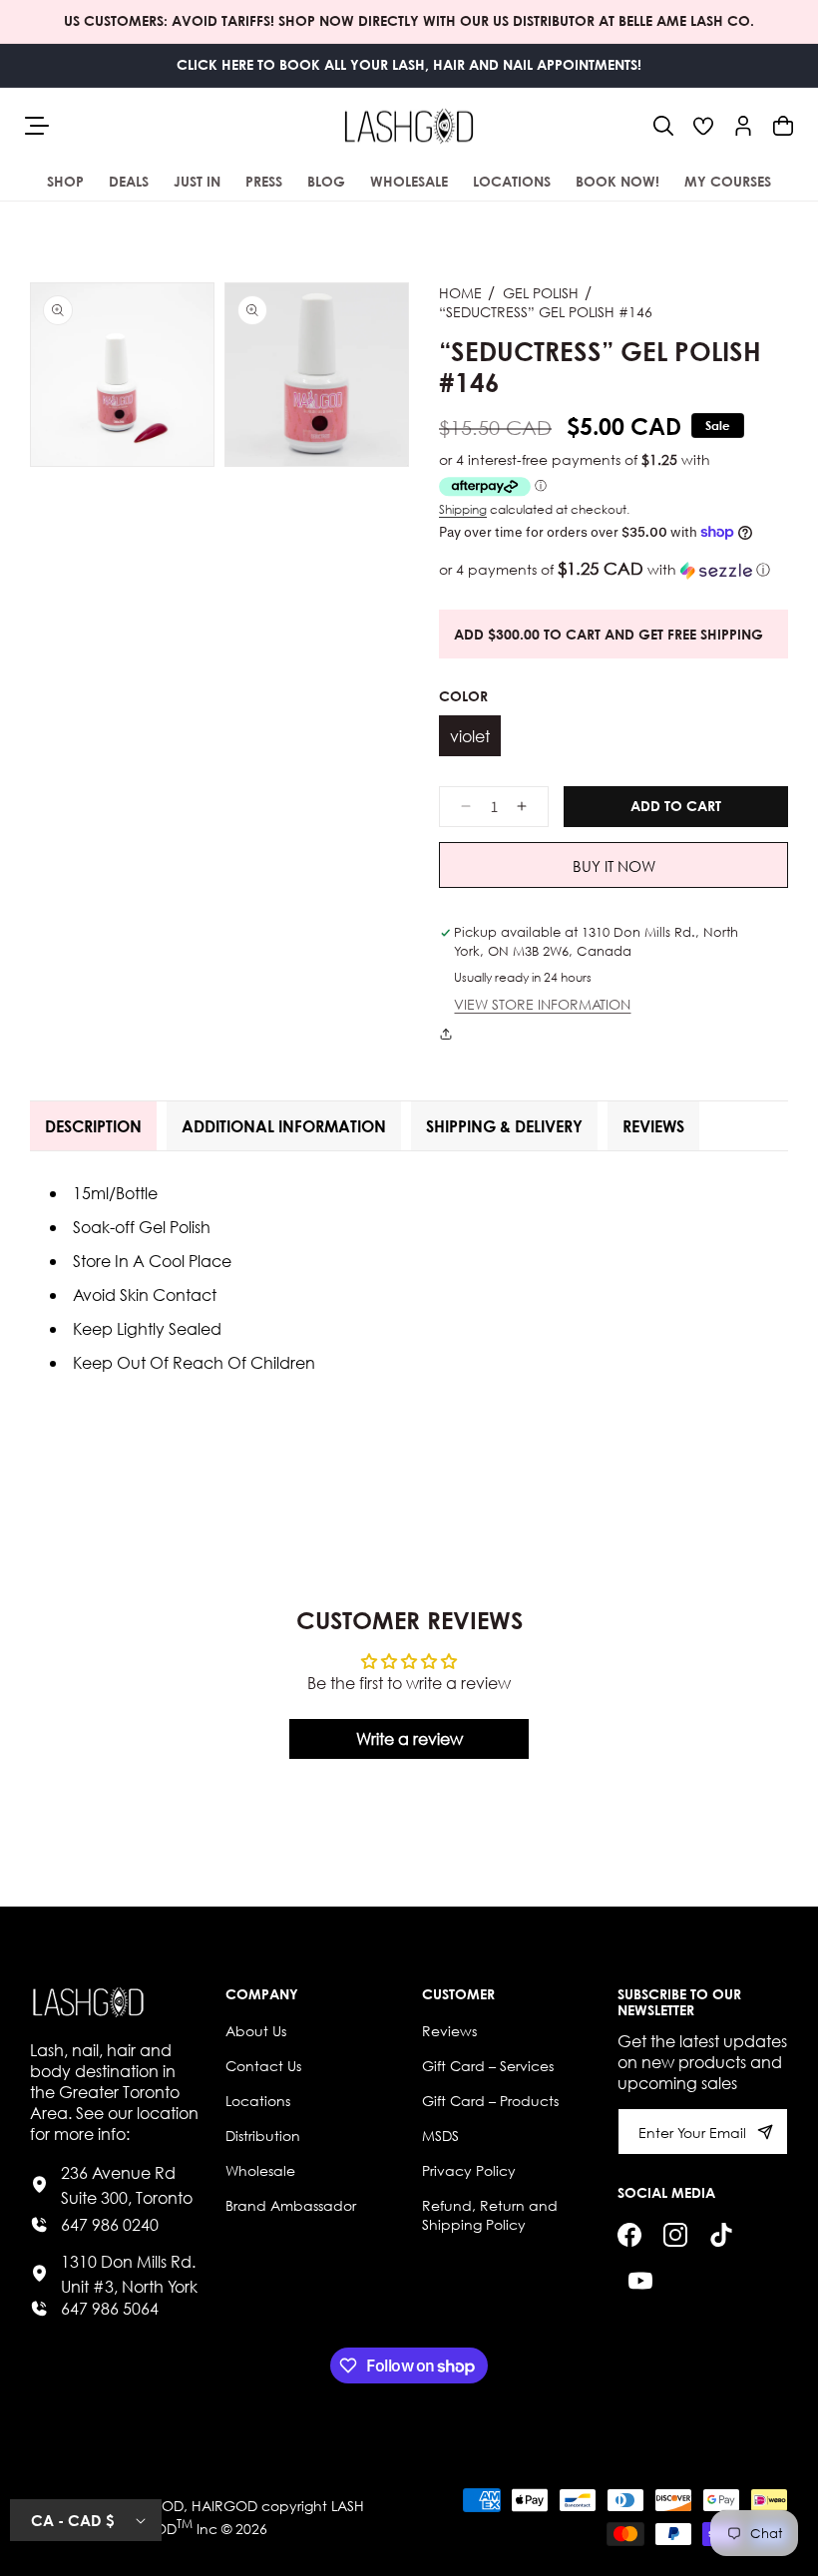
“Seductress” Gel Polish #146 (546, 312)
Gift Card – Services (488, 2066)
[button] (663, 126)
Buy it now (614, 866)
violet (470, 736)
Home (460, 293)
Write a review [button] (409, 1738)
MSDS (440, 2136)
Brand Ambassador (291, 2205)
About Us (256, 2031)
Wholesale (260, 2170)
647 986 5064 (110, 2308)
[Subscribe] (765, 2132)
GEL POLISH (541, 293)
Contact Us (263, 2066)
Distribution (263, 2136)
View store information (542, 1005)
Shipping (463, 509)
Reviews (449, 2031)
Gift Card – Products (490, 2101)
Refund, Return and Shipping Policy (490, 2215)
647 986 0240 (110, 2224)
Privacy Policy (469, 2170)
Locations (258, 2101)
